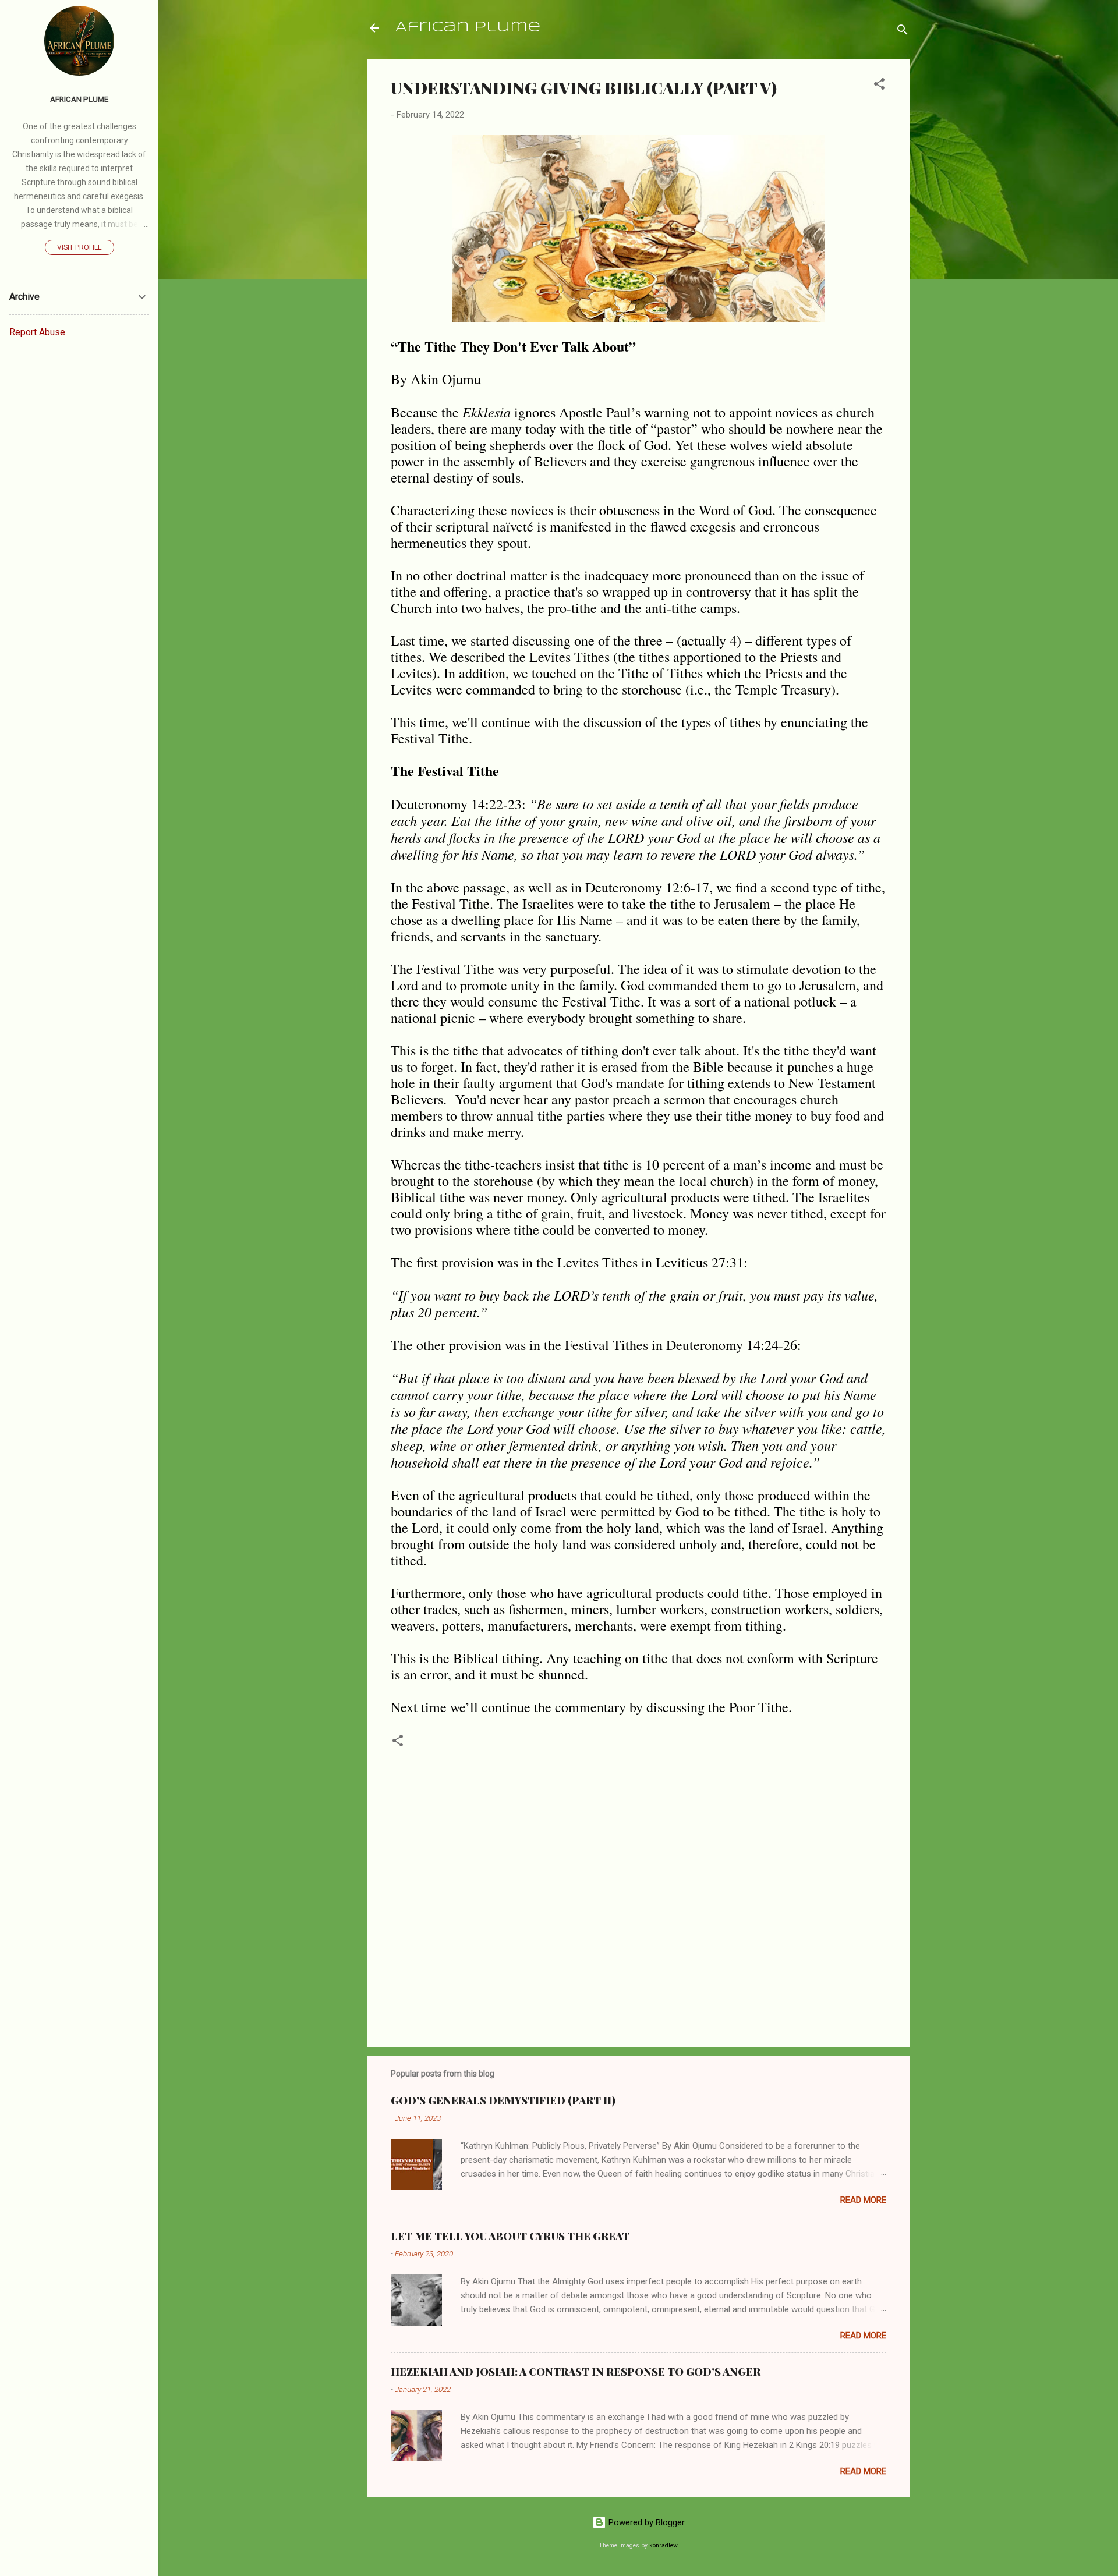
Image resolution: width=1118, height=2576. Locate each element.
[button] (879, 86)
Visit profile (79, 247)
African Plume (468, 28)
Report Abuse (37, 332)
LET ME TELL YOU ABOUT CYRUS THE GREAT (510, 2236)
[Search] (903, 32)
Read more (863, 2200)
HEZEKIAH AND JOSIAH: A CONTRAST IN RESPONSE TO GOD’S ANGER (576, 2372)
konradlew (664, 2545)
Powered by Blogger (645, 2522)
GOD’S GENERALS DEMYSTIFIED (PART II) (503, 2100)
